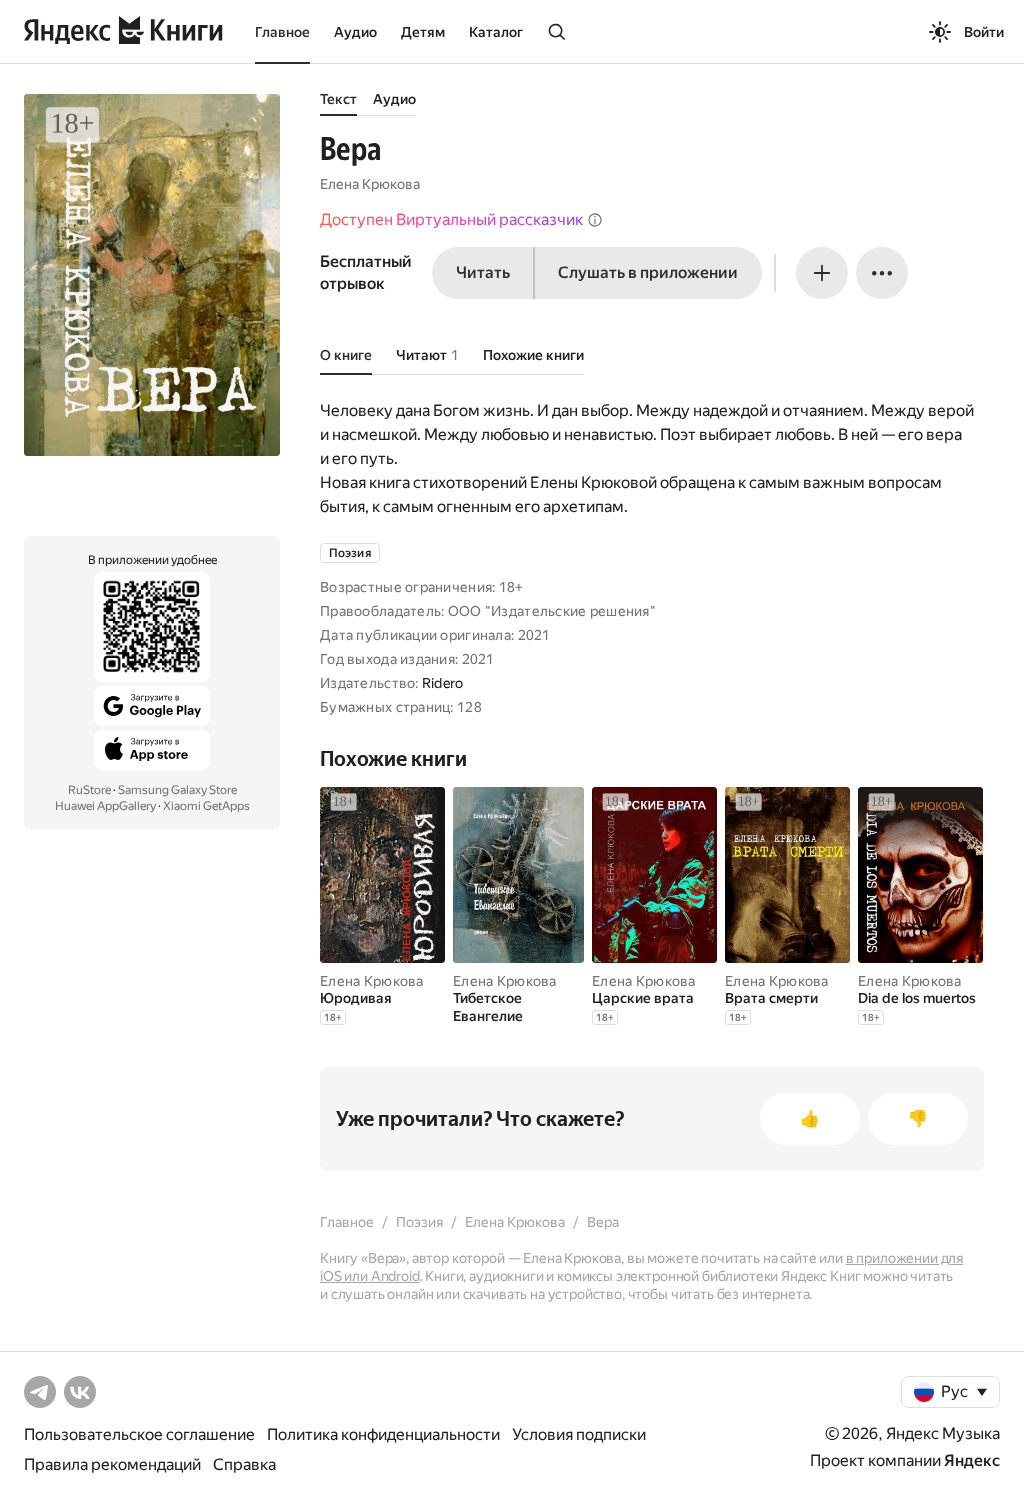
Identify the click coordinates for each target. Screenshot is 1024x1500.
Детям (423, 32)
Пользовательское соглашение (139, 1434)
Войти (984, 32)
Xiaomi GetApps (206, 806)
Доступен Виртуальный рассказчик (451, 219)
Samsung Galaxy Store (177, 790)
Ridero (443, 683)
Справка (244, 1464)
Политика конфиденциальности (383, 1434)
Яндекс (972, 1460)
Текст (338, 99)
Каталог (496, 32)
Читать (483, 272)
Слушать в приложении (648, 272)
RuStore (89, 790)
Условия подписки (579, 1434)
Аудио (355, 32)
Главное (282, 32)
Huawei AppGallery (105, 806)
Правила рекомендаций (112, 1464)
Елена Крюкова (370, 184)
